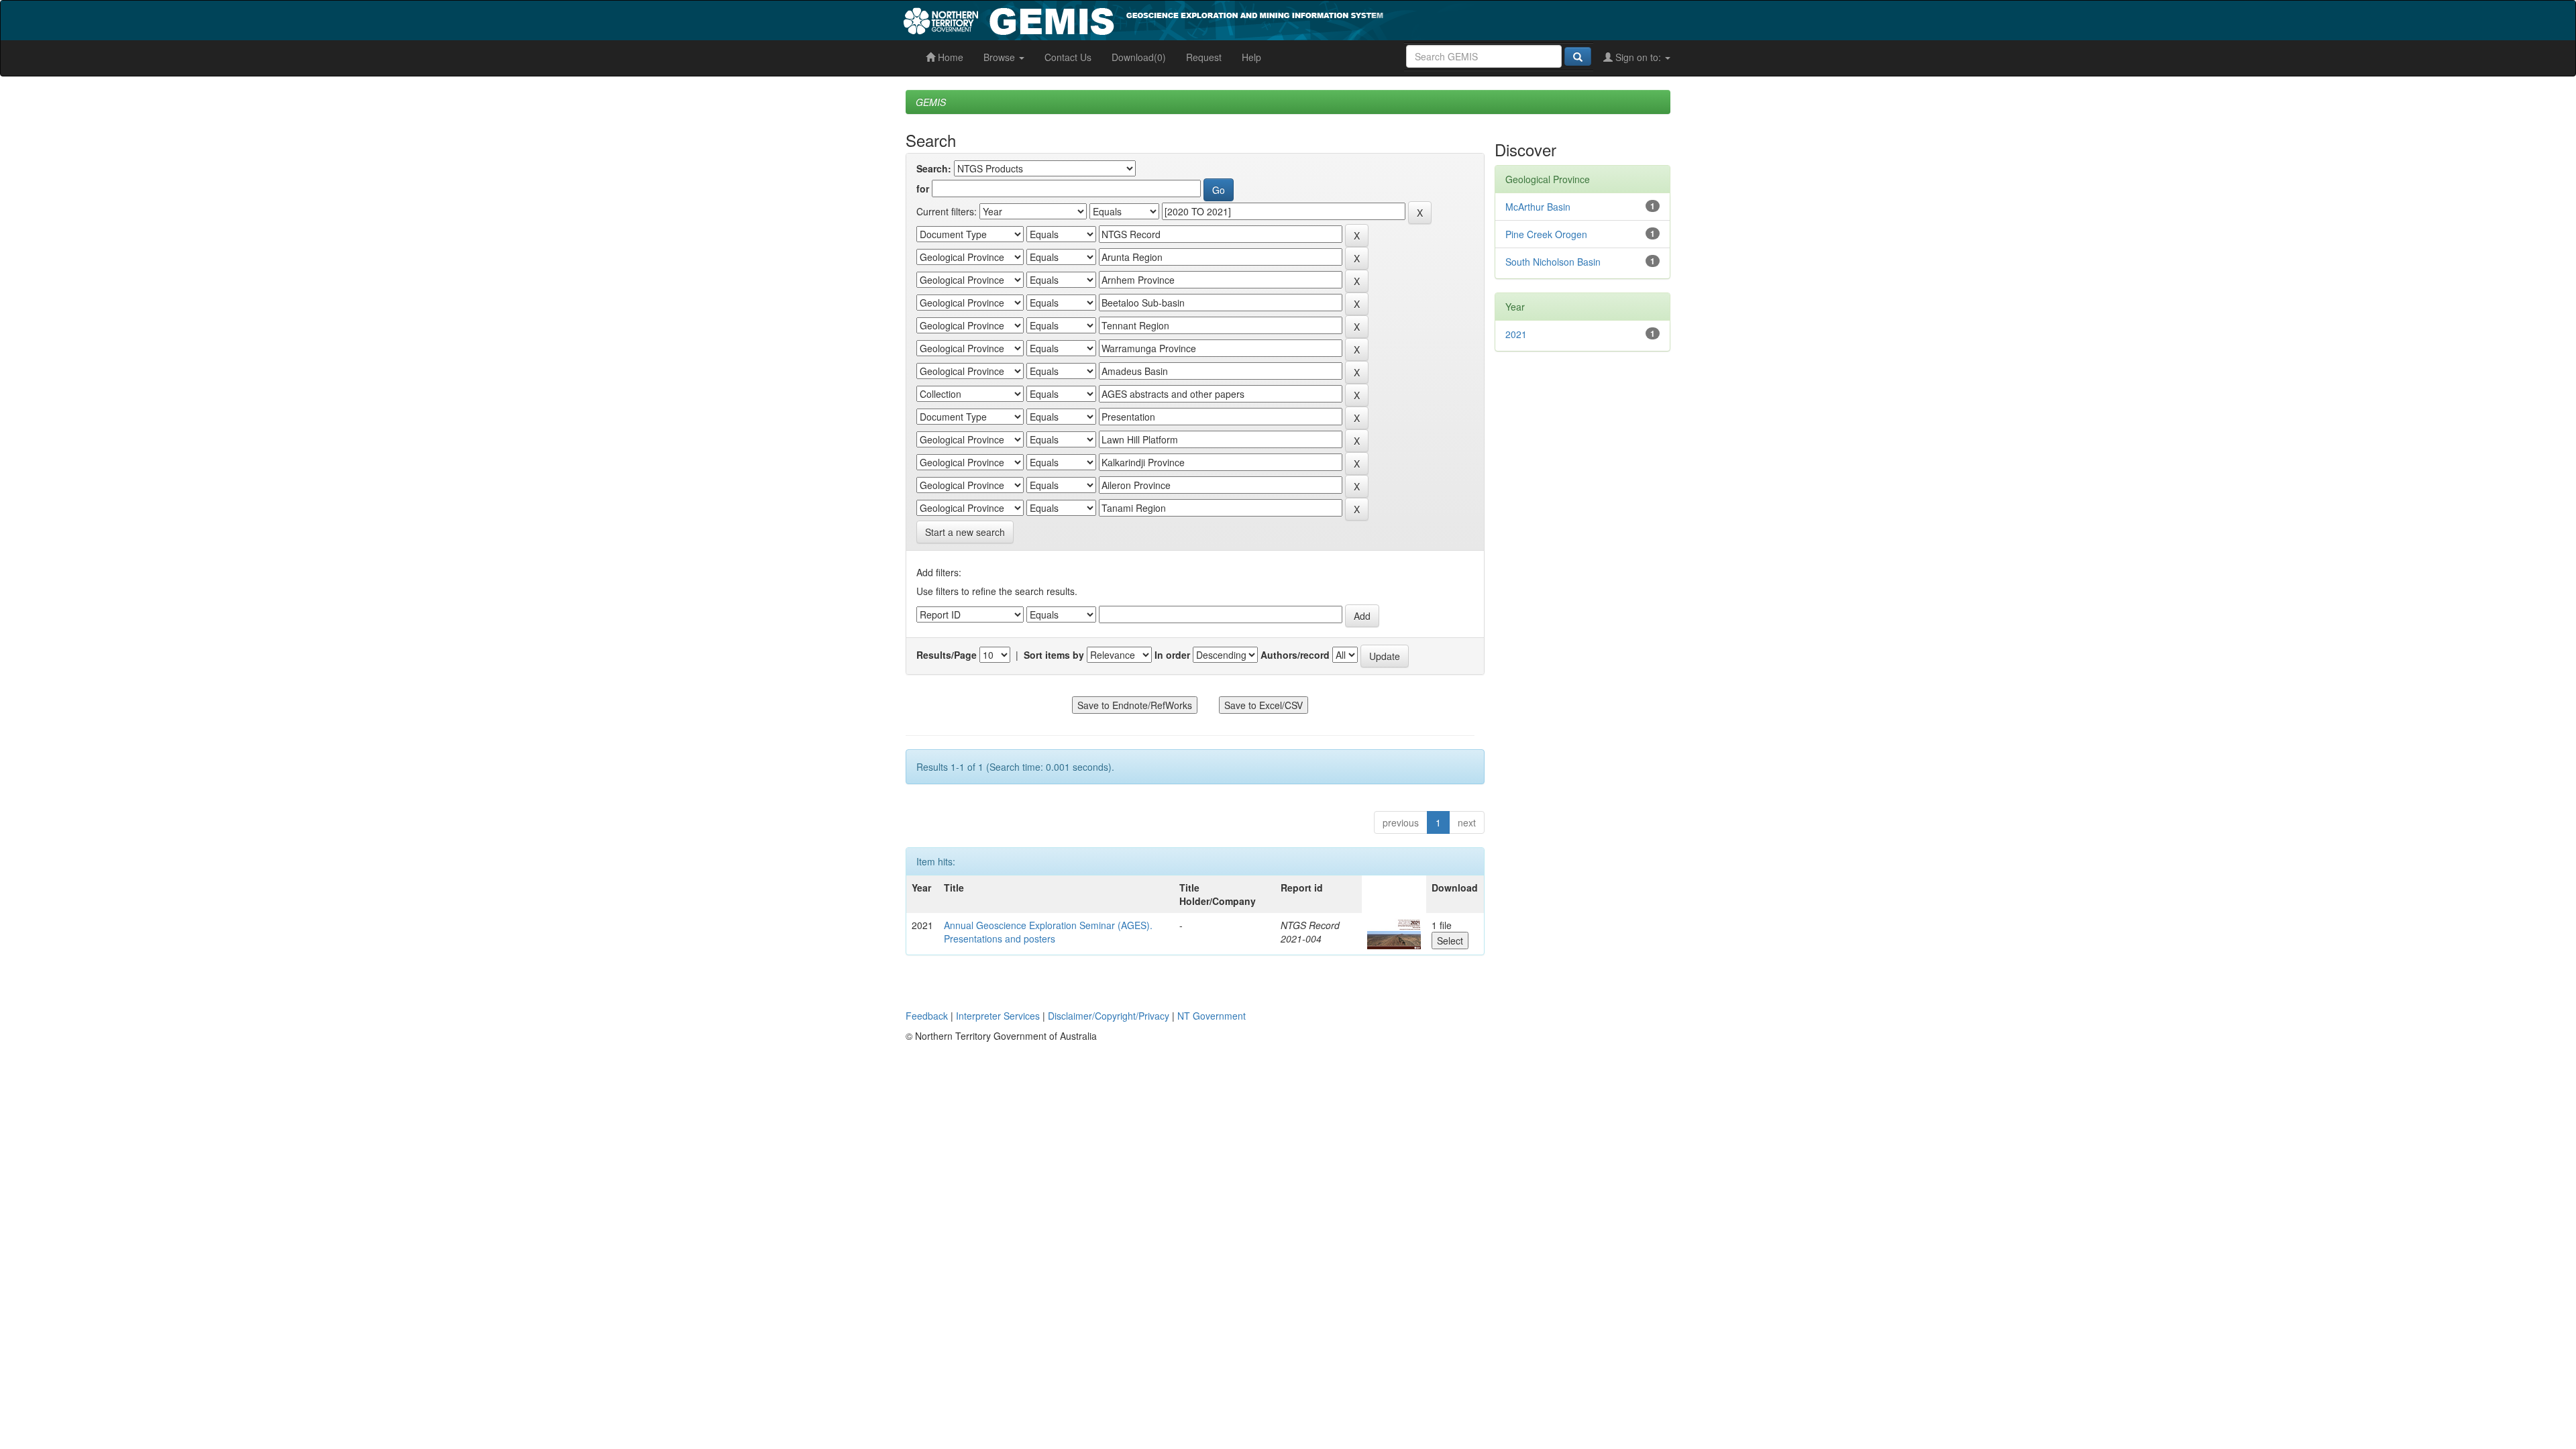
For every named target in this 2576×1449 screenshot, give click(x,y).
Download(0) (1139, 57)
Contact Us (1068, 57)
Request (1204, 57)
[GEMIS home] (1244, 19)
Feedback (927, 1016)
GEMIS (931, 102)
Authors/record (1295, 655)
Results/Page (947, 655)
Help (1251, 57)
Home (949, 57)
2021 (1516, 334)
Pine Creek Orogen (1546, 234)
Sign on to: (1638, 57)
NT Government (1212, 1016)
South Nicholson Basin (1553, 262)
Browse (1001, 57)
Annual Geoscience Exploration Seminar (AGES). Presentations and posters (1048, 932)
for (923, 189)
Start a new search (965, 532)
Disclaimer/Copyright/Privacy (1109, 1016)
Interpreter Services (998, 1016)
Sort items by (1054, 655)
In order (1172, 655)
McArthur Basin (1538, 207)
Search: (934, 168)
